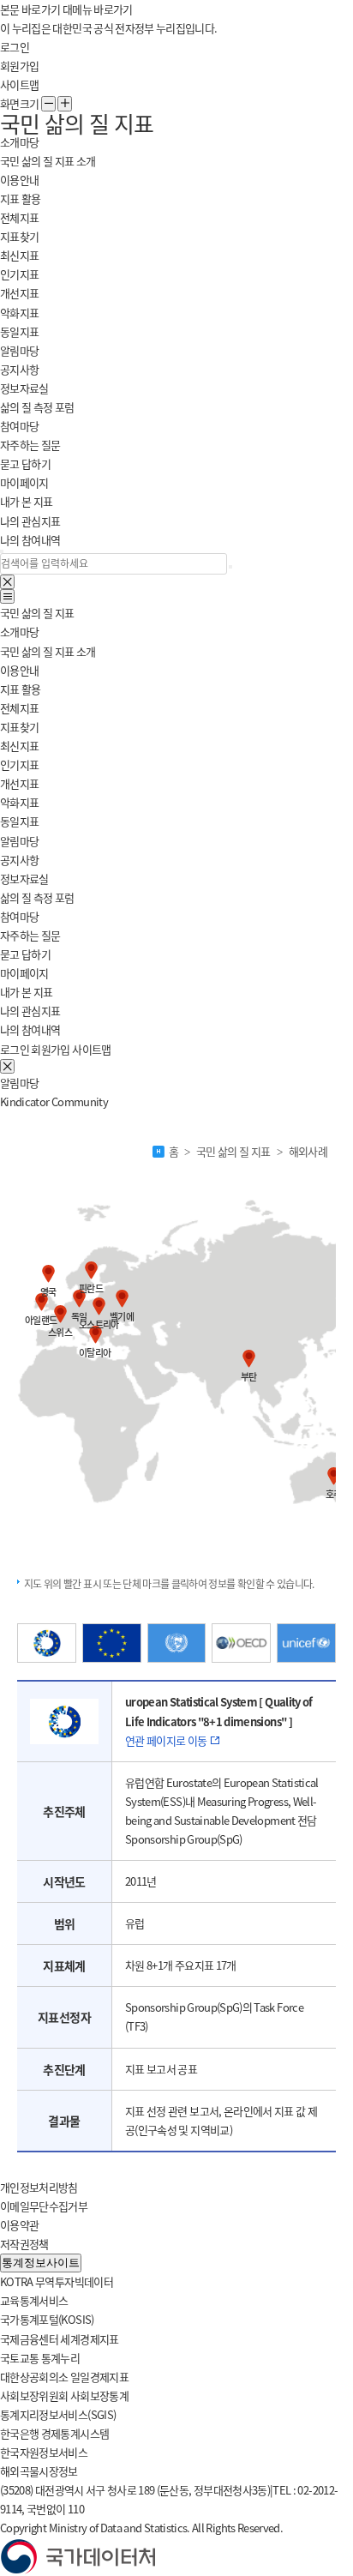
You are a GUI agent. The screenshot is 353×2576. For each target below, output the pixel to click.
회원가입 (19, 66)
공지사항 (19, 369)
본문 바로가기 (30, 9)
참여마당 (19, 916)
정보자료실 (24, 388)
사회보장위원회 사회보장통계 (64, 2395)
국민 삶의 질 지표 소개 (48, 161)
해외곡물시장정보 (39, 2471)
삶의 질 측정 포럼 (37, 407)
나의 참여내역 (30, 540)
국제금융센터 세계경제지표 (60, 2339)
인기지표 (19, 274)
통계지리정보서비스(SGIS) (58, 2414)
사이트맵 (19, 84)
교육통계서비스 (34, 2300)
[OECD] (241, 1643)
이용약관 (19, 2225)
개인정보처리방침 (39, 2187)
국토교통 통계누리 (40, 2358)
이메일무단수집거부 (44, 2206)
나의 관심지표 (30, 521)
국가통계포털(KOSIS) (47, 2319)
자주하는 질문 (30, 445)
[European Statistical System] (47, 1643)
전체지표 (19, 217)
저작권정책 (24, 2244)
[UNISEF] (306, 1643)
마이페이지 (24, 973)
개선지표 (19, 293)
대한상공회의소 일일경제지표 (64, 2377)
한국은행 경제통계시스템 (54, 2433)
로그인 (15, 47)
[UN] (177, 1643)
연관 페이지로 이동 (167, 1740)
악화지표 (19, 313)
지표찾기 (19, 236)
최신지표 (19, 255)
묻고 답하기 (25, 463)
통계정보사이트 (41, 2263)
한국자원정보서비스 (44, 2452)
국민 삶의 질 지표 (37, 613)
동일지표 (19, 331)
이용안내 (19, 180)
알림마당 (19, 841)
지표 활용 (21, 689)
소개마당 (19, 632)
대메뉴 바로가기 (98, 9)
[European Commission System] (112, 1643)
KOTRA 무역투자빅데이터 (57, 2281)
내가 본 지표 (26, 501)
